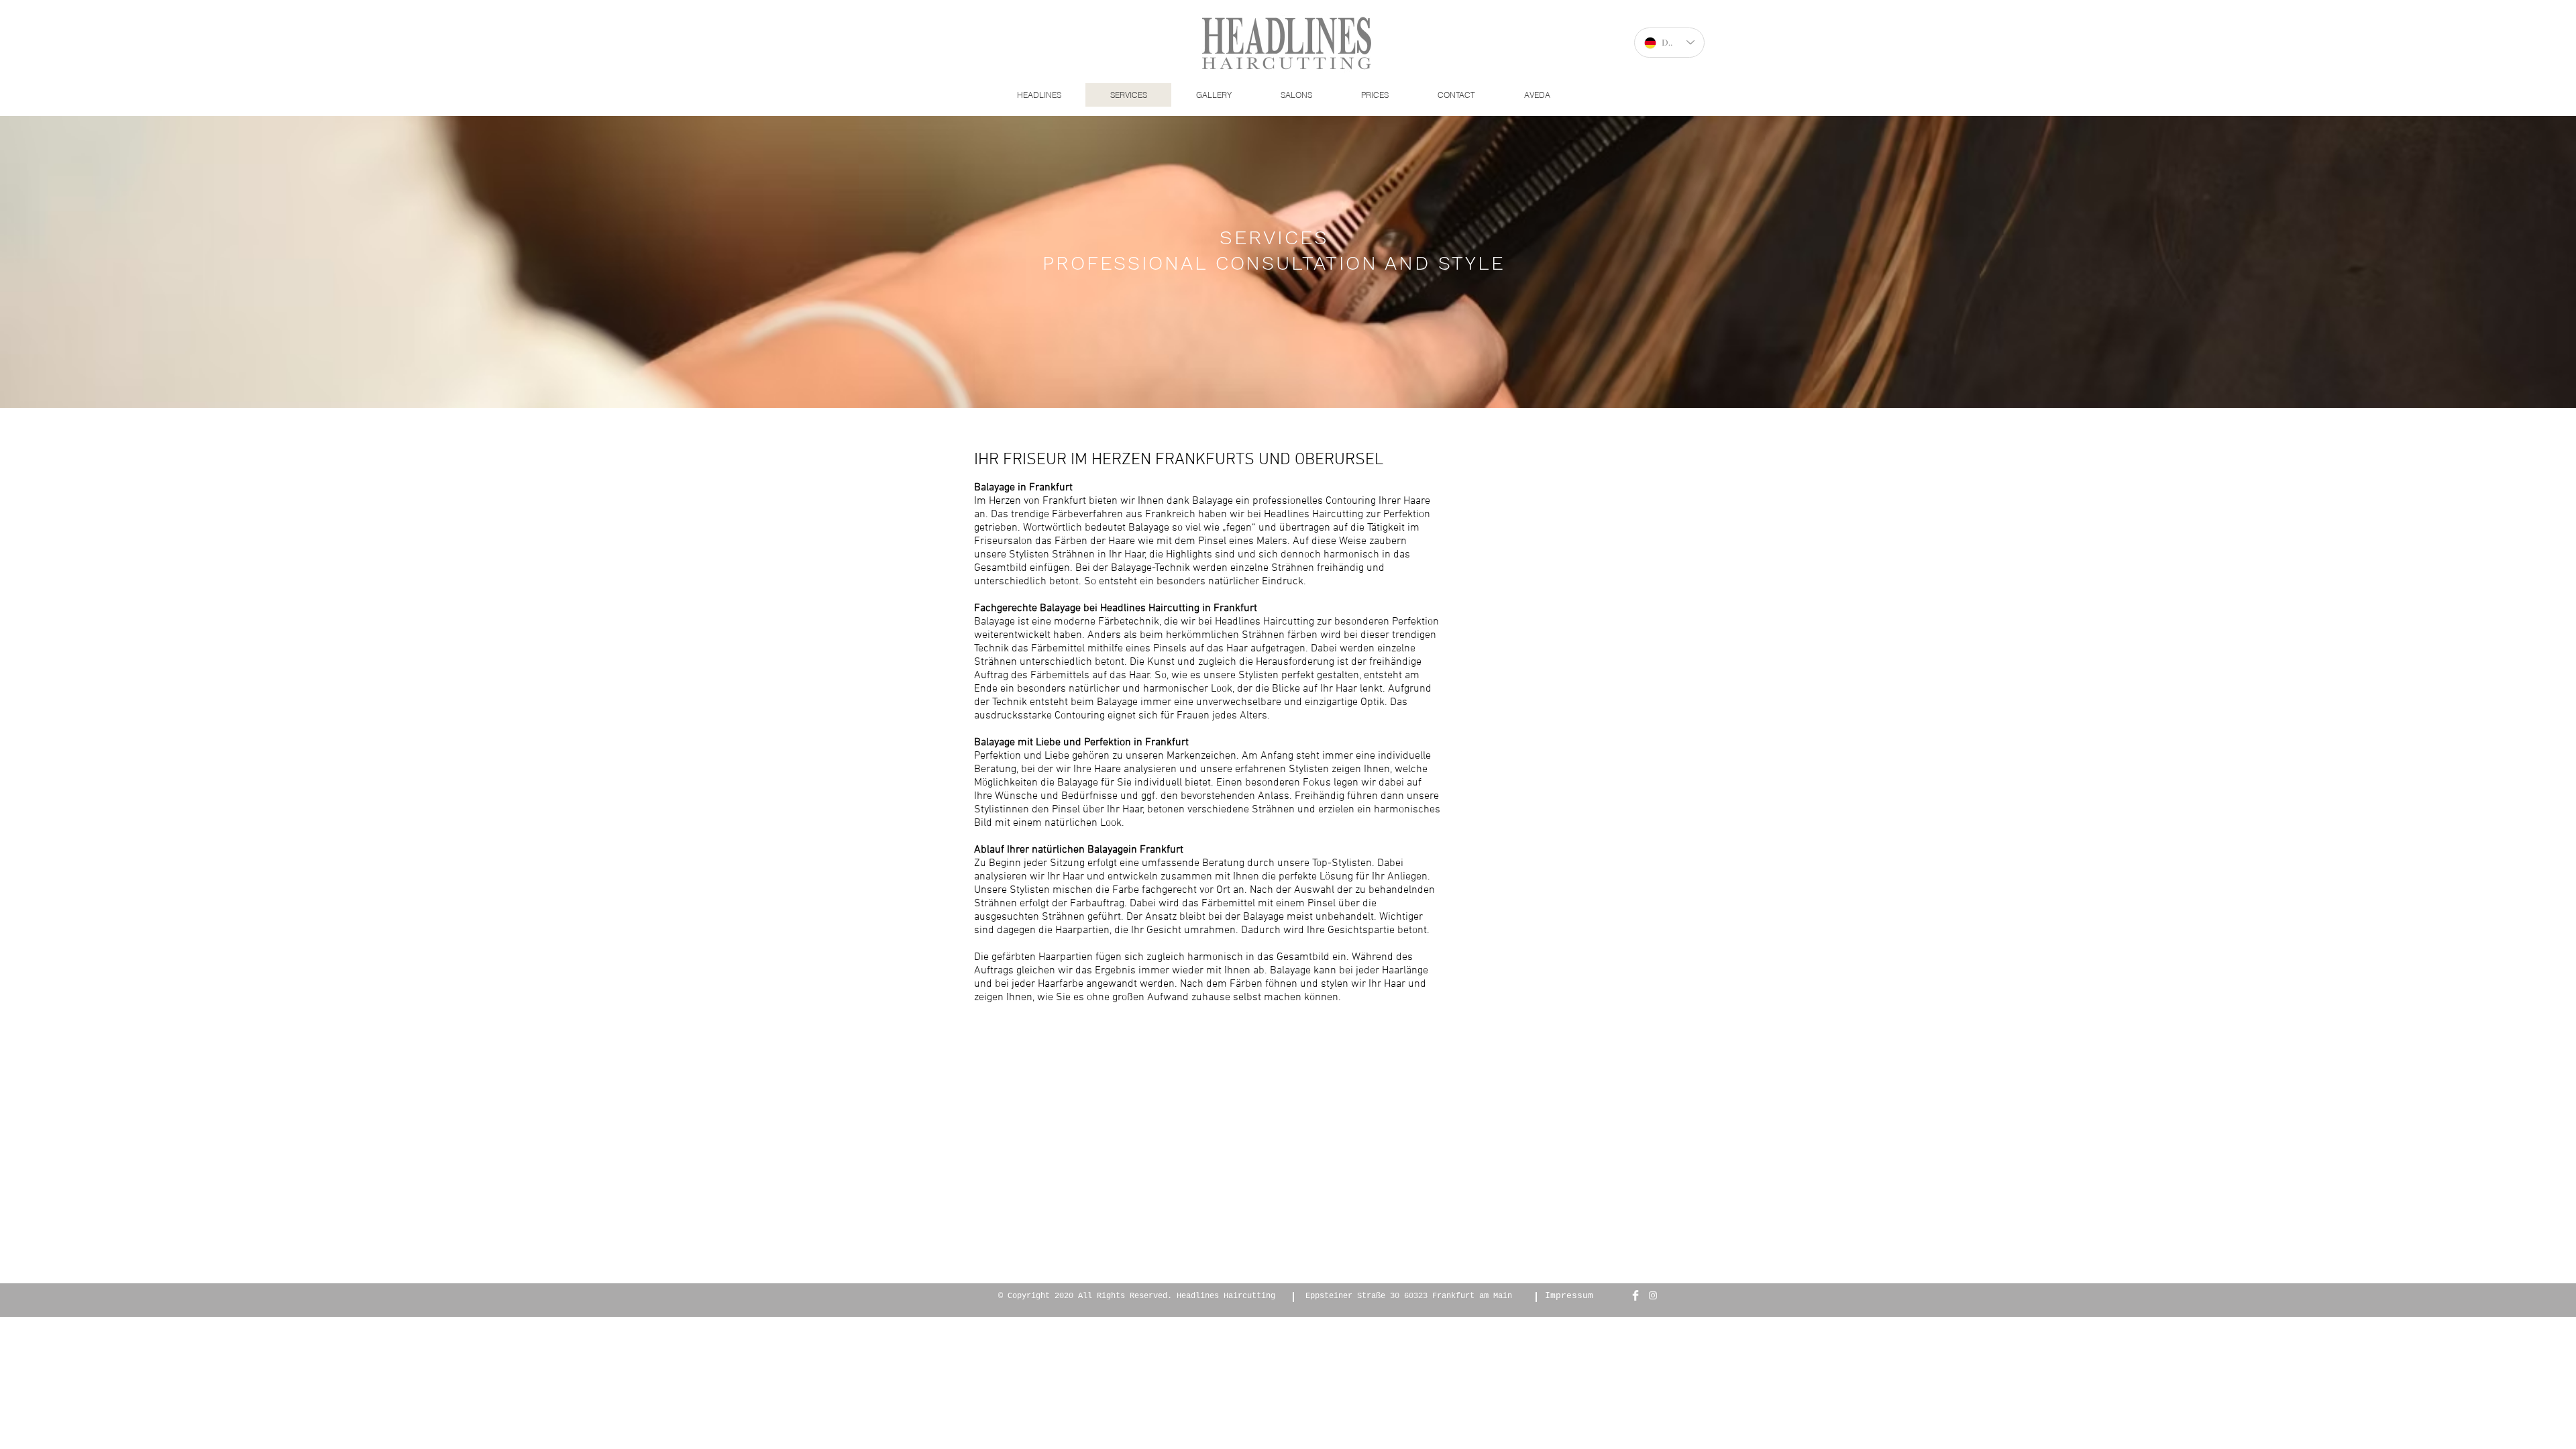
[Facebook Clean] (1635, 1295)
